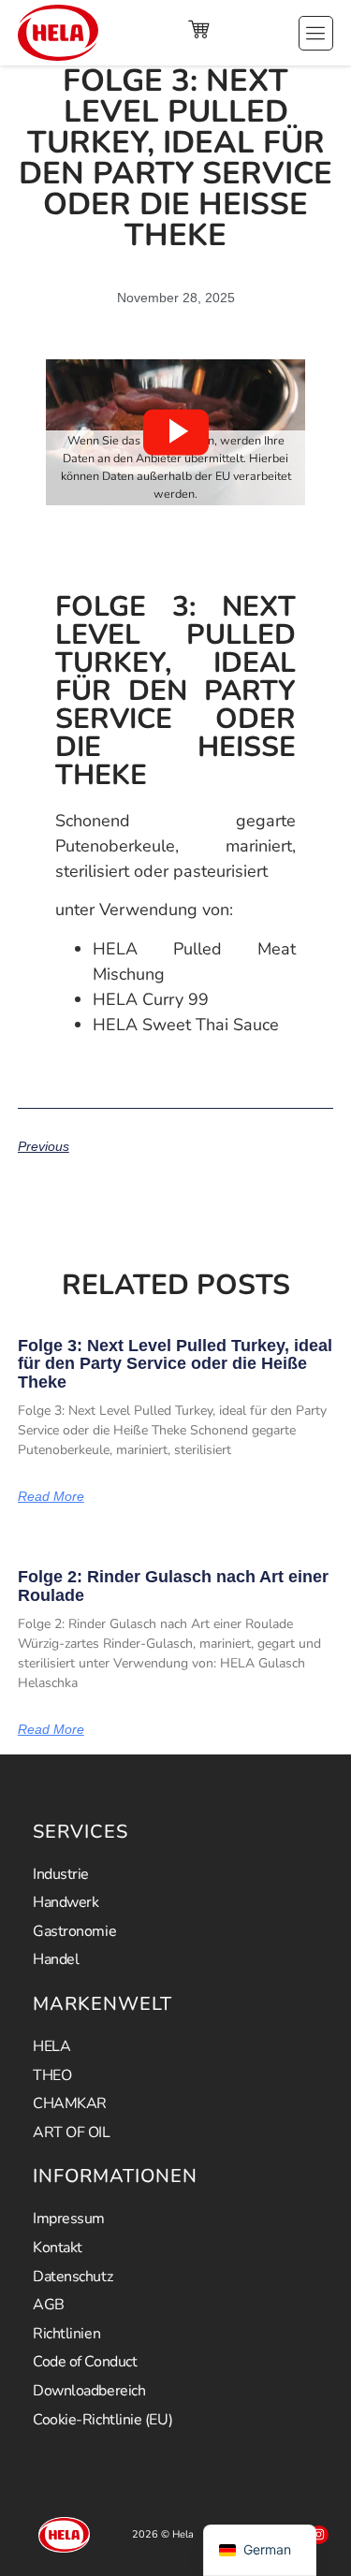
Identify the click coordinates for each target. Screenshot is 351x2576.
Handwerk (66, 1902)
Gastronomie (74, 1931)
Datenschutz (73, 2277)
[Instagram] (319, 2535)
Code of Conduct (85, 2362)
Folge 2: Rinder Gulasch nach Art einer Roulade (173, 1586)
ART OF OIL (72, 2132)
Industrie (61, 1874)
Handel (56, 1959)
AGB (49, 2305)
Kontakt (58, 2248)
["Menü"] (316, 33)
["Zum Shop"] (198, 29)
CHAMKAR (70, 2103)
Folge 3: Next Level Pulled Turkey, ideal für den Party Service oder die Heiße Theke (175, 1364)
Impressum (69, 2219)
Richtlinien (66, 2334)
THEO (52, 2075)
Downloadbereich (89, 2391)
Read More (51, 1496)
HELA (51, 2046)
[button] (176, 432)
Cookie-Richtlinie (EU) (102, 2420)
